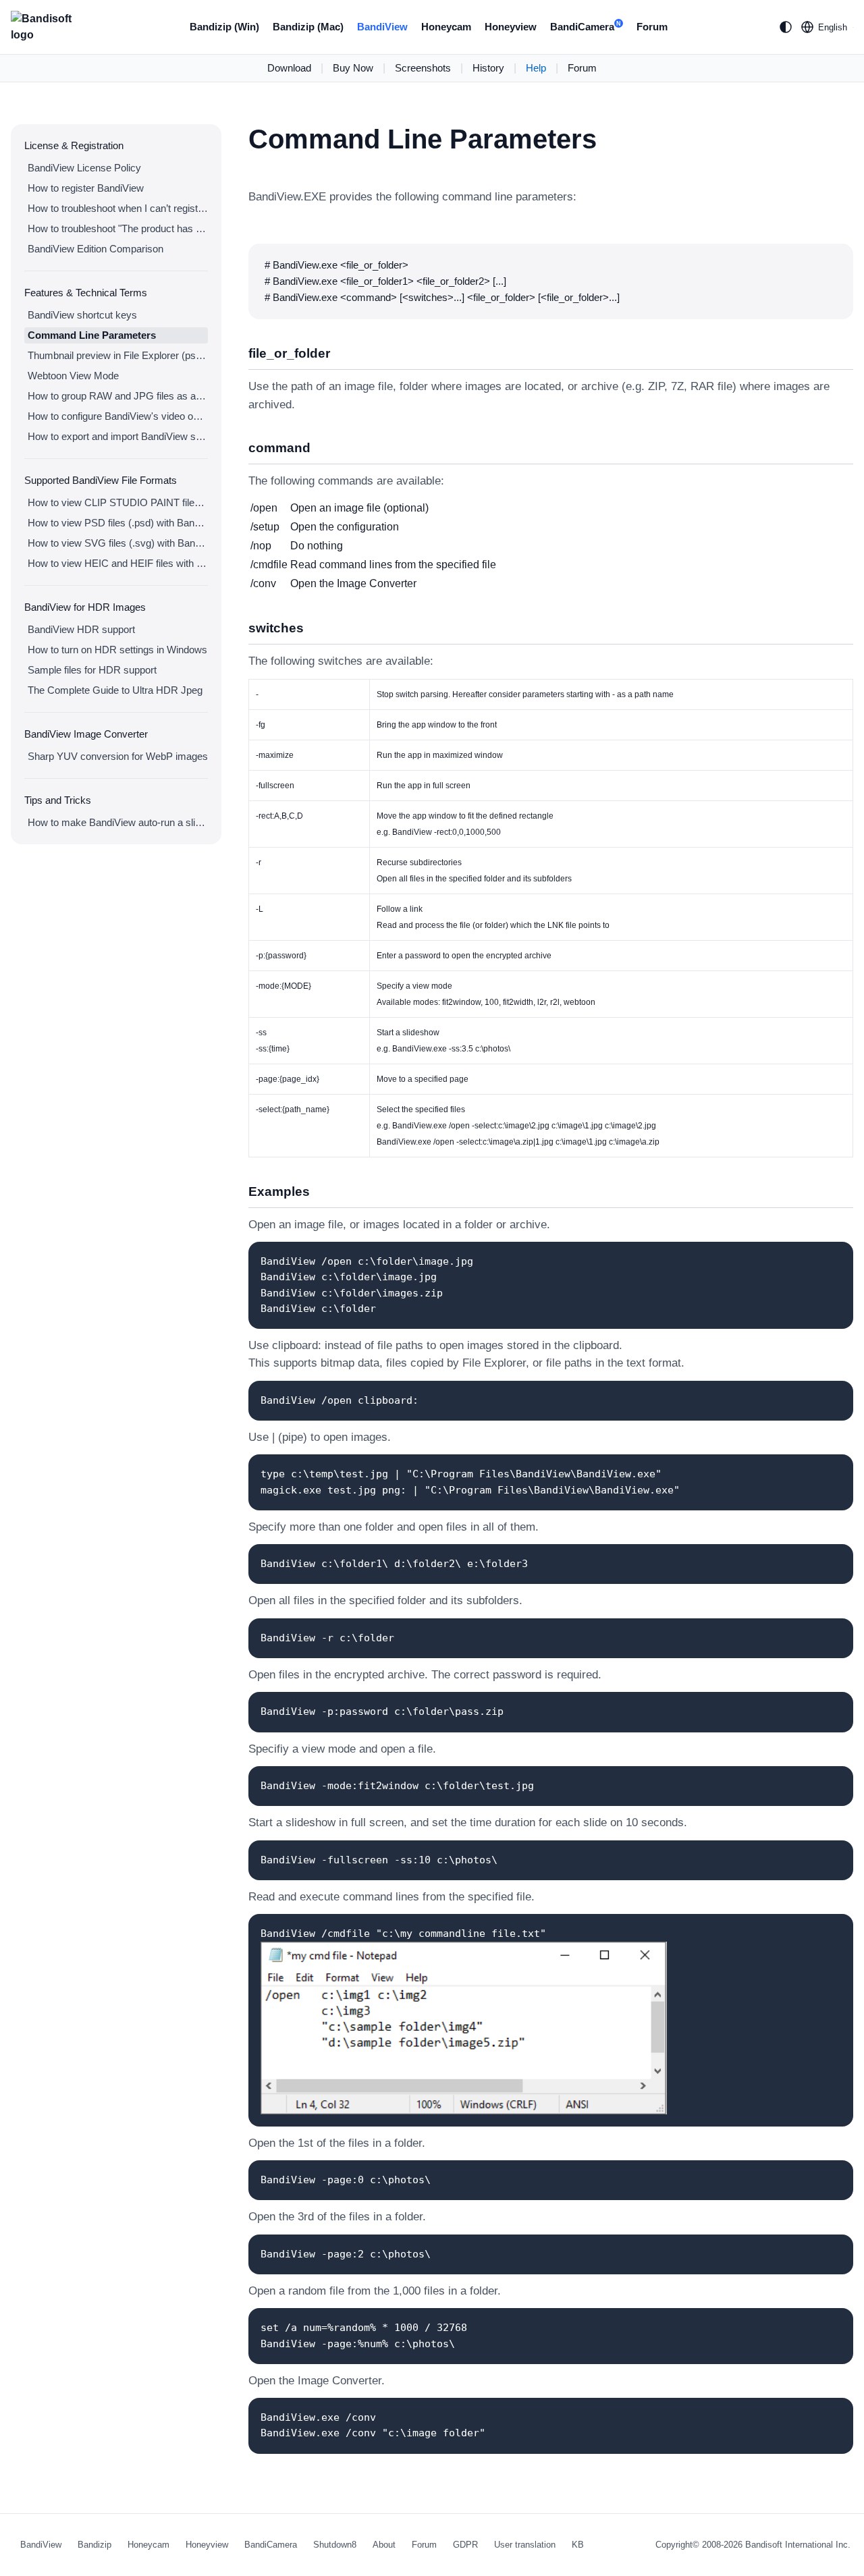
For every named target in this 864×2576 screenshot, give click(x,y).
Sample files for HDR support (92, 670)
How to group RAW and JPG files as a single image (118, 396)
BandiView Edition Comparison (96, 249)
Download (289, 68)
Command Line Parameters (92, 335)
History (488, 68)
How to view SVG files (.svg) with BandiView (118, 543)
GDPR (465, 2545)
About (384, 2545)
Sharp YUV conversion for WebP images (118, 756)
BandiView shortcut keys (82, 315)
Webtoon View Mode (73, 376)
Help (536, 68)
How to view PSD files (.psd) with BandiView (118, 523)
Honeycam (446, 27)
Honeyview (511, 27)
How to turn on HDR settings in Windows (117, 650)
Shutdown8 (335, 2545)
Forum (652, 27)
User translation (525, 2545)
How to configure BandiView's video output (118, 416)
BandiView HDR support (81, 629)
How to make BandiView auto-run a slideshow (118, 822)
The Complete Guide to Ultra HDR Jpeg (115, 690)
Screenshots (423, 68)
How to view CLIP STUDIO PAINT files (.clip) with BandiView (118, 502)
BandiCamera (586, 27)
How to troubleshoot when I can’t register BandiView (118, 208)
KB (578, 2545)
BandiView (382, 27)
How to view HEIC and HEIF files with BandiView (118, 563)
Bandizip (94, 2545)
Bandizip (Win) (224, 27)
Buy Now (353, 68)
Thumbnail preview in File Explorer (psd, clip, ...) (118, 355)
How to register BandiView (86, 188)
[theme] (786, 27)
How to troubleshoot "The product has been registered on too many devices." (118, 228)
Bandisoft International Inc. (798, 2545)
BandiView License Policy (84, 168)
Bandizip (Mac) (308, 27)
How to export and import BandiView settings (118, 436)
